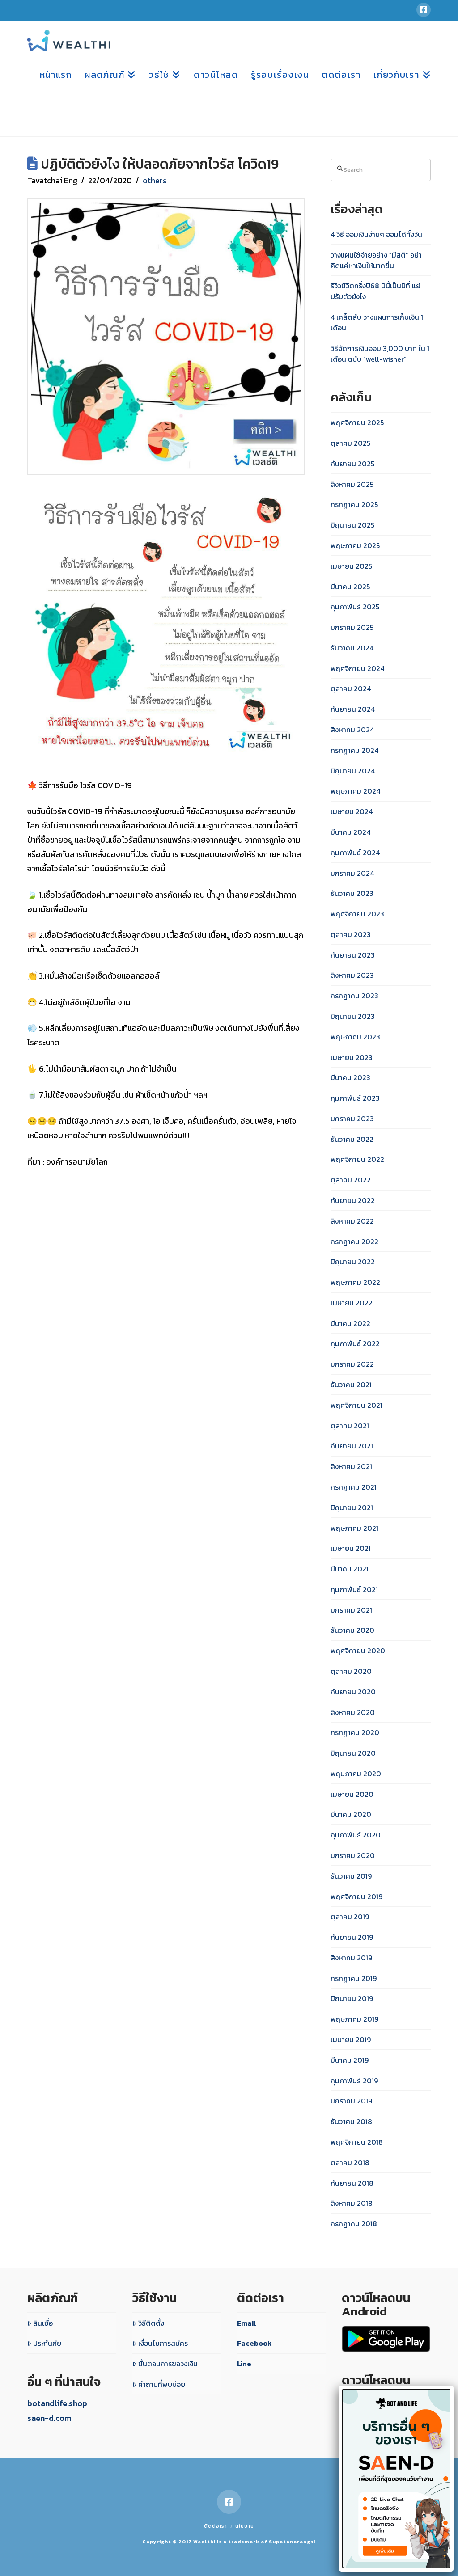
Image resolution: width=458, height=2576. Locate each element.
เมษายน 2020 (352, 1794)
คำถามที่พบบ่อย (162, 2384)
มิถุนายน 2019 (352, 1998)
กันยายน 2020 (353, 1692)
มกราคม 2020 (353, 1855)
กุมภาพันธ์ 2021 (354, 1589)
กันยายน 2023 (353, 955)
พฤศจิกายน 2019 (356, 1896)
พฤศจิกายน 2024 (357, 668)
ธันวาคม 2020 (352, 1630)
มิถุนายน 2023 (353, 1016)
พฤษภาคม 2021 (354, 1528)
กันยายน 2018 (352, 2183)
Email (247, 2323)
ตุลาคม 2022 (351, 1180)
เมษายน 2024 (352, 811)
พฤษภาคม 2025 (355, 545)
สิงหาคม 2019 (351, 1958)
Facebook (254, 2343)
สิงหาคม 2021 (351, 1466)
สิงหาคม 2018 (352, 2203)
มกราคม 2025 (352, 627)
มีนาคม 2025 (350, 587)
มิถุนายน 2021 (352, 1508)
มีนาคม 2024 (350, 832)
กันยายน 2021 (352, 1446)
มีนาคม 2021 (350, 1569)
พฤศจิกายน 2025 (357, 422)
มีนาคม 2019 (350, 2060)
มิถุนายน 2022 (353, 1262)
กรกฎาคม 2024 (354, 750)
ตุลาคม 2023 (351, 934)
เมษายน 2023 (352, 1057)
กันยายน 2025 (352, 464)
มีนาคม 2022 (350, 1323)
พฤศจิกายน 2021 (356, 1405)
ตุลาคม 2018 (350, 2162)
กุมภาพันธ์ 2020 (356, 1835)
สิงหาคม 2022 (352, 1221)
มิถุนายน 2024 (353, 771)
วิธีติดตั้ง (151, 2323)
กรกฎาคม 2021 (354, 1487)
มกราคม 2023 (352, 1119)
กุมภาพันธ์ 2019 (354, 2081)
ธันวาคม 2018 (351, 2121)
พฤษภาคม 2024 (355, 791)
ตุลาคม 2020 (351, 1671)
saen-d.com (49, 2418)
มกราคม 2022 (352, 1364)
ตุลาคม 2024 (351, 688)
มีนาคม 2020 (351, 1814)
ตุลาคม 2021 (350, 1426)
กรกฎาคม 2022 (354, 1242)
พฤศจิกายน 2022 (357, 1159)
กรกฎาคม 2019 (354, 1978)
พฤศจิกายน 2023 (357, 914)
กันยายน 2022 (353, 1200)
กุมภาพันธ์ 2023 (355, 1098)
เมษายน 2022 (352, 1303)
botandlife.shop (57, 2403)
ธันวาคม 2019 (351, 1876)
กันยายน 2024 (353, 709)
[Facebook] (424, 10)
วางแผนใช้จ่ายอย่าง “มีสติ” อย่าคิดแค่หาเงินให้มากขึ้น (376, 260)
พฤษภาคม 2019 (354, 2019)
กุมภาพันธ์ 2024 (355, 853)
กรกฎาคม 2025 (354, 504)
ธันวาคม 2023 (352, 893)
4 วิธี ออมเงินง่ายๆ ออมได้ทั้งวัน (376, 234)
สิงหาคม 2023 (352, 975)
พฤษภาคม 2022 (355, 1282)
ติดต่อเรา (216, 2526)
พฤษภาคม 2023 (355, 1037)
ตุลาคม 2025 (350, 443)
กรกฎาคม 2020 (355, 1732)
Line (244, 2364)
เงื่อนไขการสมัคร (163, 2343)
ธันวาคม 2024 (352, 648)
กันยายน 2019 (352, 1937)
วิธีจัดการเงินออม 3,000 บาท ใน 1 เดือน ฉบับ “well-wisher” (380, 354)
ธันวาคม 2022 (352, 1139)
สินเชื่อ (43, 2323)
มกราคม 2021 (351, 1610)
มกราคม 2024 (352, 873)
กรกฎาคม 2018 (354, 2224)
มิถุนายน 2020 (353, 1753)
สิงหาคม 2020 (353, 1712)
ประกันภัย (47, 2343)
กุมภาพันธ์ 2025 (355, 607)
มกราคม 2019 (351, 2101)
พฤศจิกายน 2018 (357, 2142)
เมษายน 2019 (351, 2040)
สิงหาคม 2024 (352, 730)
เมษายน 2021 (351, 1548)
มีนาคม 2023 (350, 1077)
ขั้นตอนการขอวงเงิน (168, 2364)
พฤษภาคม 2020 (356, 1774)
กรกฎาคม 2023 (354, 996)
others (155, 180)
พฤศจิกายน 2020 (358, 1651)
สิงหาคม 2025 (352, 484)
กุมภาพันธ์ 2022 (355, 1343)
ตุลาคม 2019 (350, 1917)
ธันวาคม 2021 (351, 1385)
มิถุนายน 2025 (352, 525)
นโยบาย (245, 2526)
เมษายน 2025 (351, 566)
